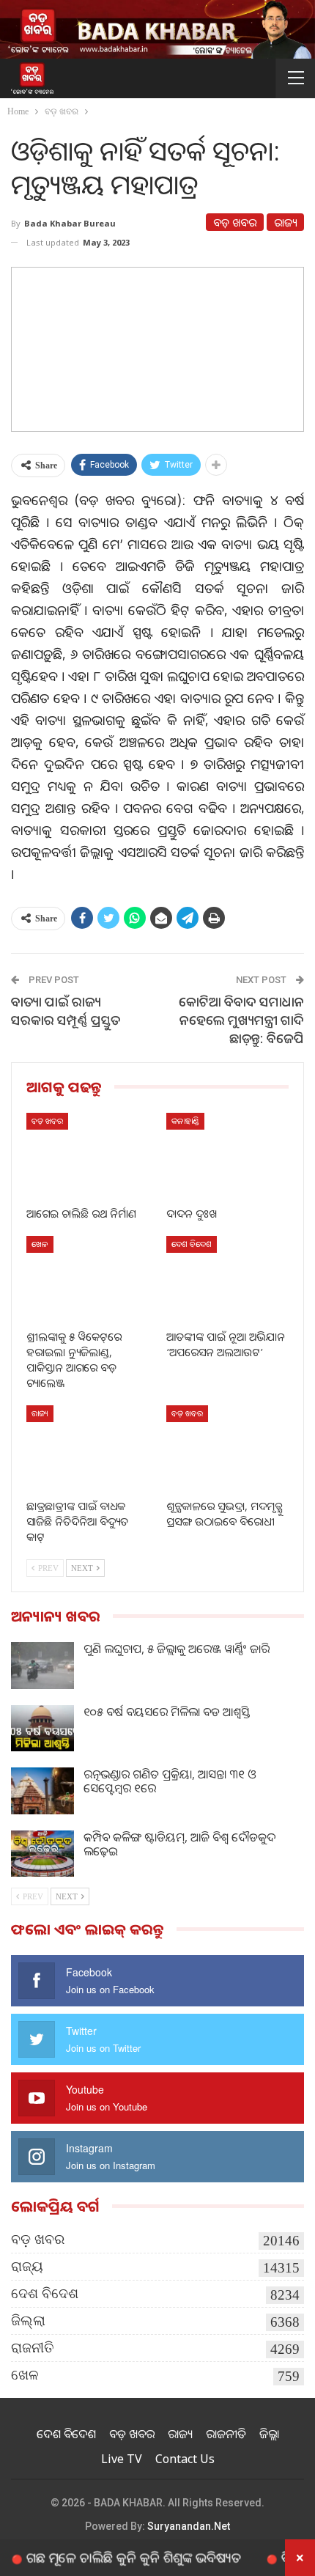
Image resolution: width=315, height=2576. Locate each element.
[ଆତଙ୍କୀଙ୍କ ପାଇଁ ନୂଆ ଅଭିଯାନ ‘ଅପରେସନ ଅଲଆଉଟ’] (227, 1279)
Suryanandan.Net (189, 2526)
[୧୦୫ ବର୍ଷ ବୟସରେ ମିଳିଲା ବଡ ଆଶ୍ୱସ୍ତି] (42, 1729)
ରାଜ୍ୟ (285, 222)
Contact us (185, 2459)
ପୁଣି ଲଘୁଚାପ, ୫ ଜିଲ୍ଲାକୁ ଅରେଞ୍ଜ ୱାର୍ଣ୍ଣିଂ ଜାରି (177, 1649)
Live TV (122, 2459)
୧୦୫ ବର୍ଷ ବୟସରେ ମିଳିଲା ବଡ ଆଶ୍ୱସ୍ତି (167, 1712)
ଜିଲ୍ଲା (28, 2321)
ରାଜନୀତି (33, 2348)
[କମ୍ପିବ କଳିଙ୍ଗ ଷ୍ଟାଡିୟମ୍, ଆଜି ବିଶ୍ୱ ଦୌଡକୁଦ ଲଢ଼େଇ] (42, 1854)
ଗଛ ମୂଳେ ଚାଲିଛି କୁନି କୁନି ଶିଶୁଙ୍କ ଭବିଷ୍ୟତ (112, 2557)
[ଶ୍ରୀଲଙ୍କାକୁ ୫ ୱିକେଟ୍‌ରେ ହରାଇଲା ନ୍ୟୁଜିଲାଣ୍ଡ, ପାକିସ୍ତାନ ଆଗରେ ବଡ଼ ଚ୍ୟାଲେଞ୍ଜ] (88, 1279)
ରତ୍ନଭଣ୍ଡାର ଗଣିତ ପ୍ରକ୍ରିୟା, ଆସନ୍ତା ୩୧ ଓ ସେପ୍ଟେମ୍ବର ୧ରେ (170, 1781)
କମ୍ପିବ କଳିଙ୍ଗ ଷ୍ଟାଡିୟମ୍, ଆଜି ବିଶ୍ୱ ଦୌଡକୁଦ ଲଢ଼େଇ (179, 1844)
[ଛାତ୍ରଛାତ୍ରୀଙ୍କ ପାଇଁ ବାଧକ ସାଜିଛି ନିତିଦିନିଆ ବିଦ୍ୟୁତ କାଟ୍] (88, 1448)
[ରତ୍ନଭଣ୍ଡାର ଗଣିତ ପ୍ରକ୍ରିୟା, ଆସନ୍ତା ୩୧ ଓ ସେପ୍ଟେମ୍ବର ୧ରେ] (42, 1791)
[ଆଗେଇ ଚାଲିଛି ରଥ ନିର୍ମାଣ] (88, 1156)
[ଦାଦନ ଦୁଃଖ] (227, 1156)
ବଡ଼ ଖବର (235, 222)
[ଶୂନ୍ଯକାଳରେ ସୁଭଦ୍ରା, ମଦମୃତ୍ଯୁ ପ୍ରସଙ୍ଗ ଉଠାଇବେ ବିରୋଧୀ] (227, 1448)
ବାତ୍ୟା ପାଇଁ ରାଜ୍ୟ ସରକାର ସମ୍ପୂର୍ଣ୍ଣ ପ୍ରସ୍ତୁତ (66, 1011)
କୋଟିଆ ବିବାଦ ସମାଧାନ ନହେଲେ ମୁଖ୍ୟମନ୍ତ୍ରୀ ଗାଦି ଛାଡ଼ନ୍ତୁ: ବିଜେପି (241, 1020)
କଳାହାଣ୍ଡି (185, 1120)
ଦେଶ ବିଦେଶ (192, 1244)
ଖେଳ (40, 1244)
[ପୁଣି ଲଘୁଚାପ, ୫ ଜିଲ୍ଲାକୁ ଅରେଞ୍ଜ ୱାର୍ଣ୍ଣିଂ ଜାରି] (42, 1666)
